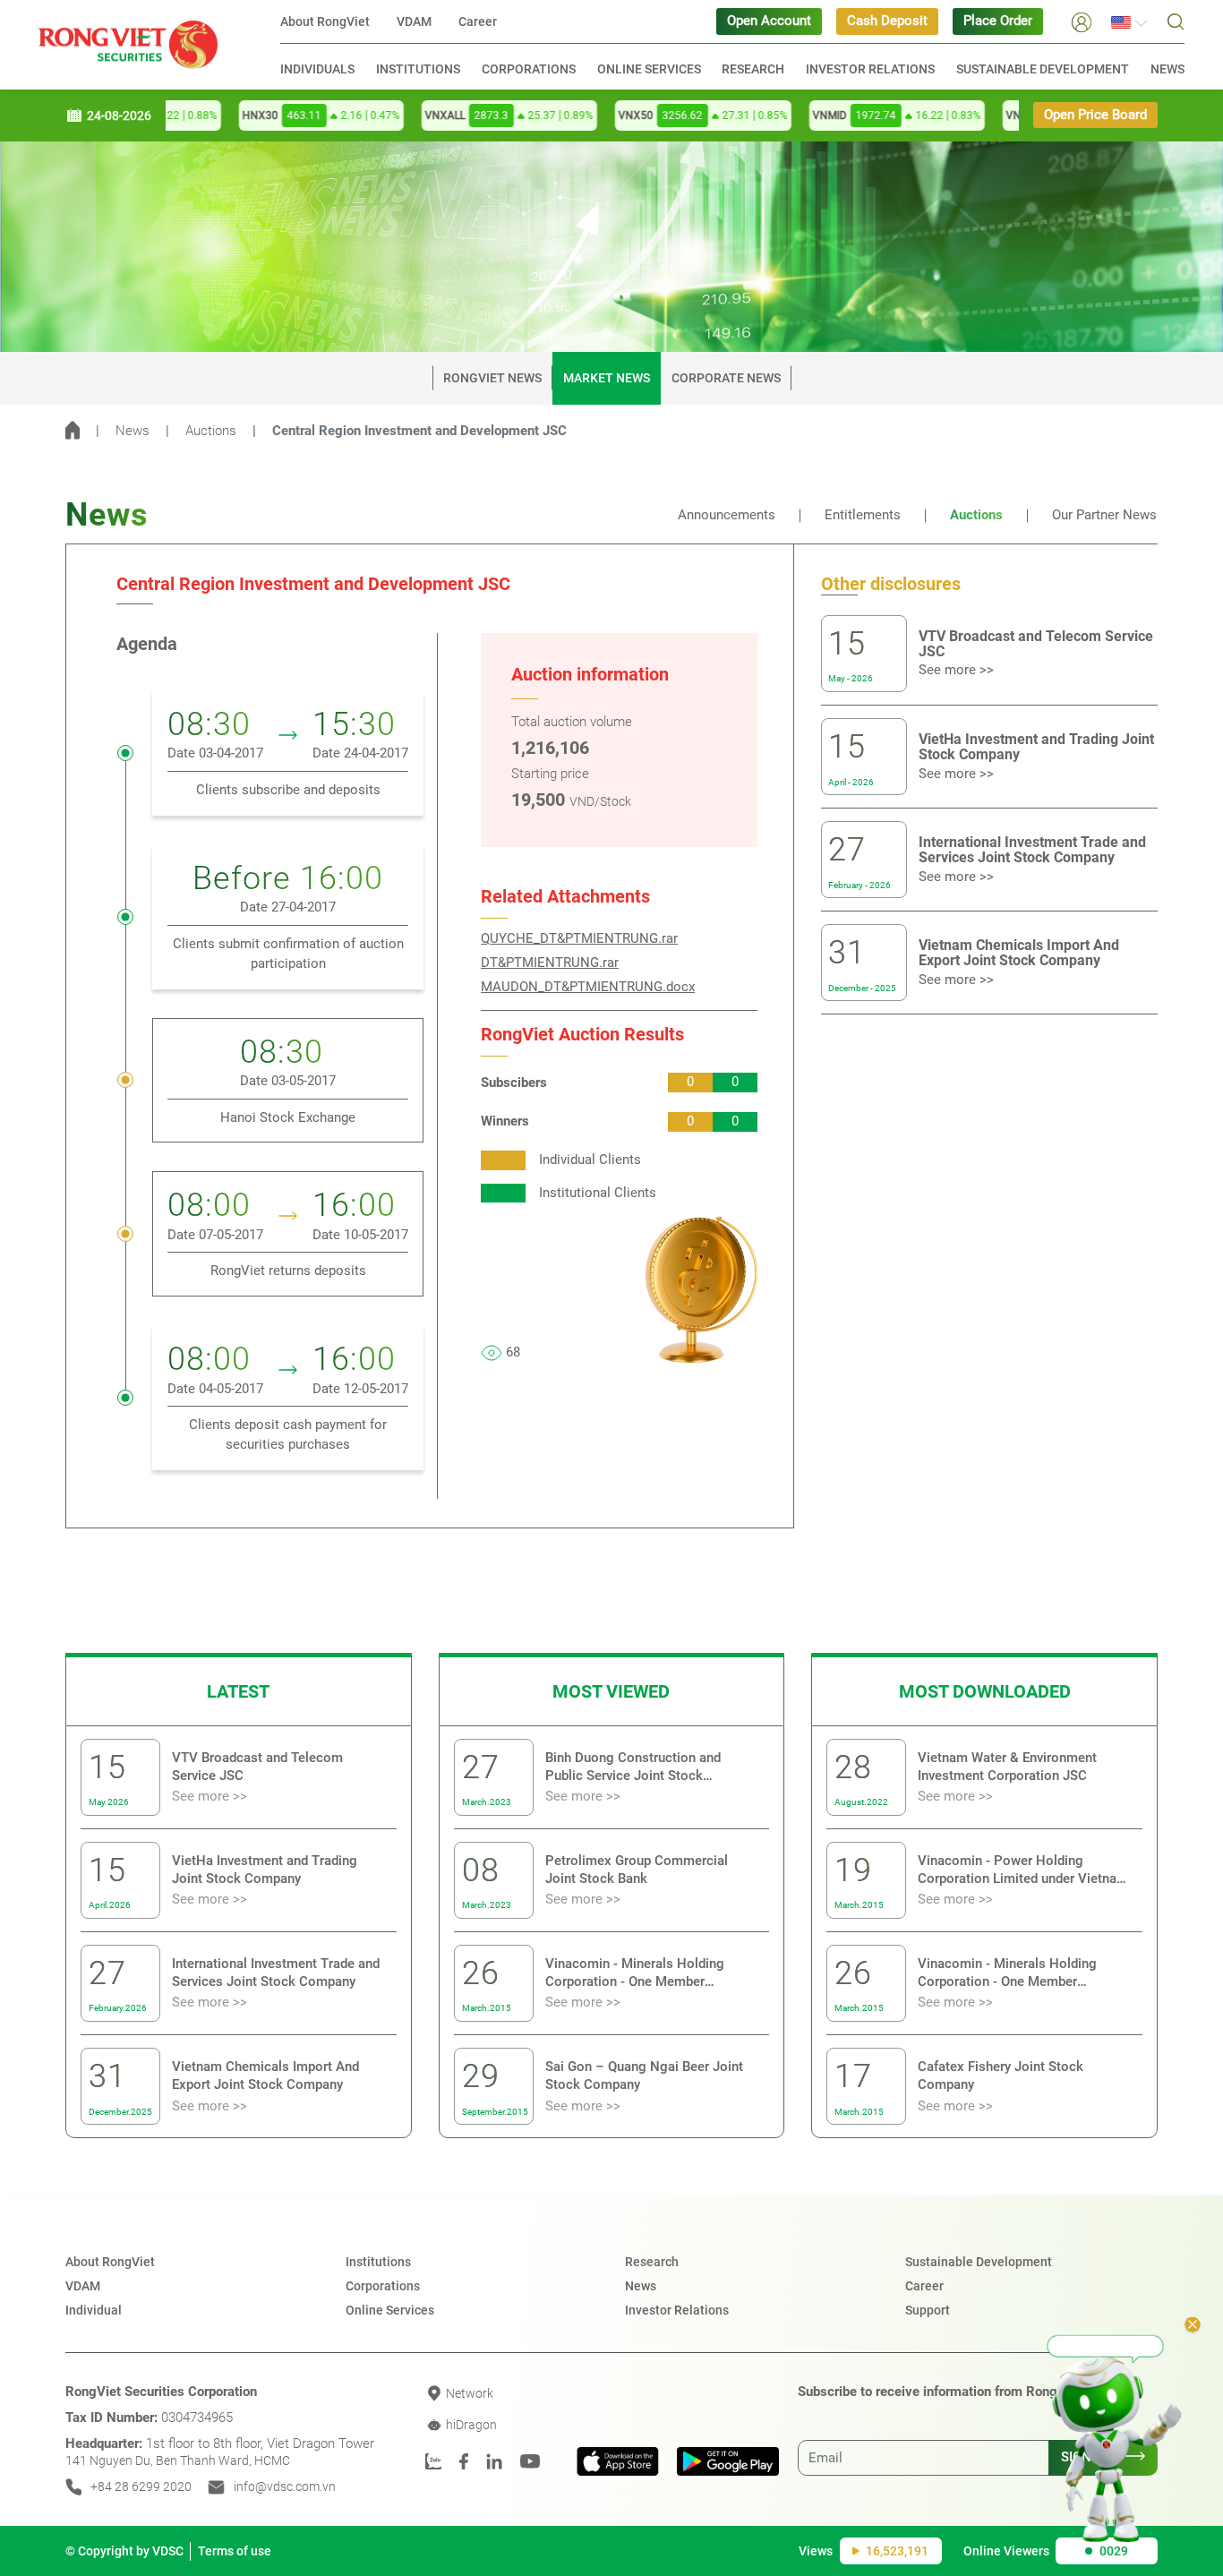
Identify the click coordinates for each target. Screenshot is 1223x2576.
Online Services (649, 69)
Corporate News (726, 378)
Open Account (769, 21)
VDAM (414, 21)
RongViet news (492, 378)
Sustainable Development (979, 2262)
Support (928, 2310)
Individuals (317, 69)
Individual (94, 2310)
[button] (1082, 21)
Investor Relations (870, 69)
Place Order (998, 21)
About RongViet (325, 21)
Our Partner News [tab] (1104, 515)
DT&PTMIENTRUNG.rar (550, 963)
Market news (607, 378)
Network (468, 2393)
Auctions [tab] (976, 515)
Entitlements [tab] (863, 515)
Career (478, 21)
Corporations (529, 69)
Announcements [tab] (727, 515)
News (1167, 69)
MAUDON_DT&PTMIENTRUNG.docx (588, 987)
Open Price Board (1095, 115)
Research (753, 69)
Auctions (211, 431)
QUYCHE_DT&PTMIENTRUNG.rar (579, 939)
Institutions (418, 69)
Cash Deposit (887, 21)
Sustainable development (1043, 69)
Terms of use (235, 2551)
